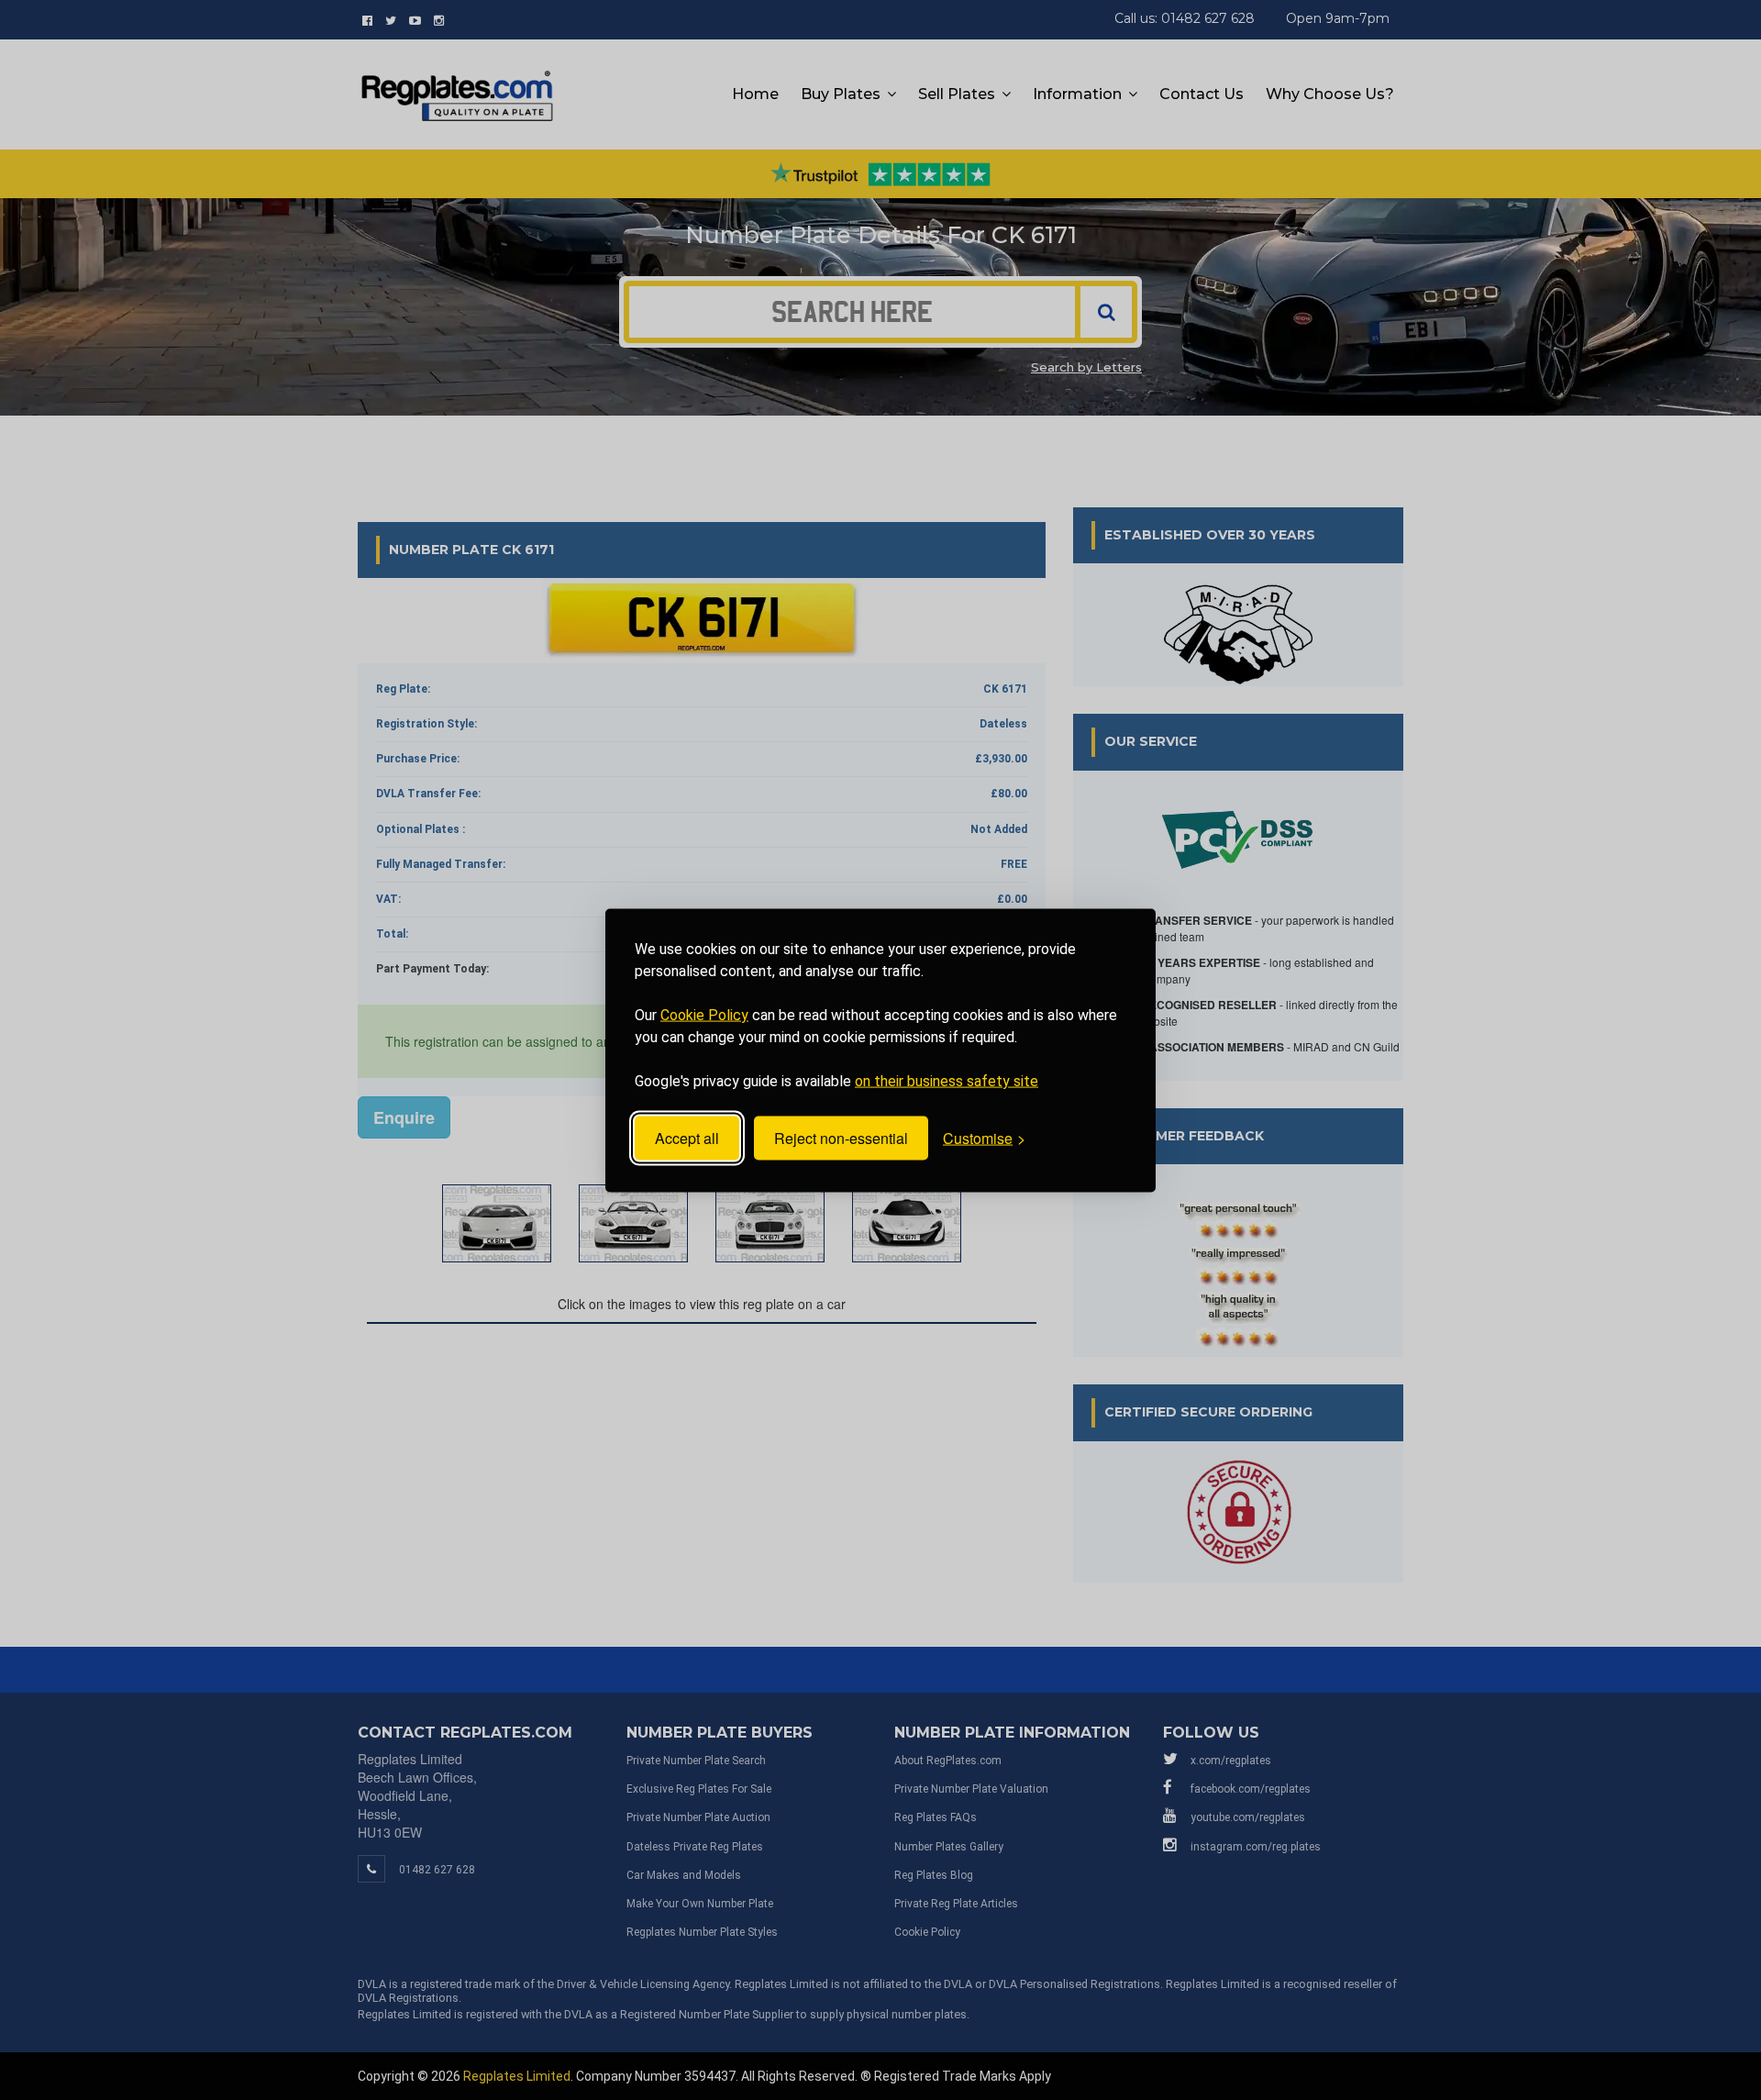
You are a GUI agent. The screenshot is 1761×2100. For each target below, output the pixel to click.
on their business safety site (947, 1080)
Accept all (687, 1138)
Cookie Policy (704, 1014)
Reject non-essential (841, 1138)
